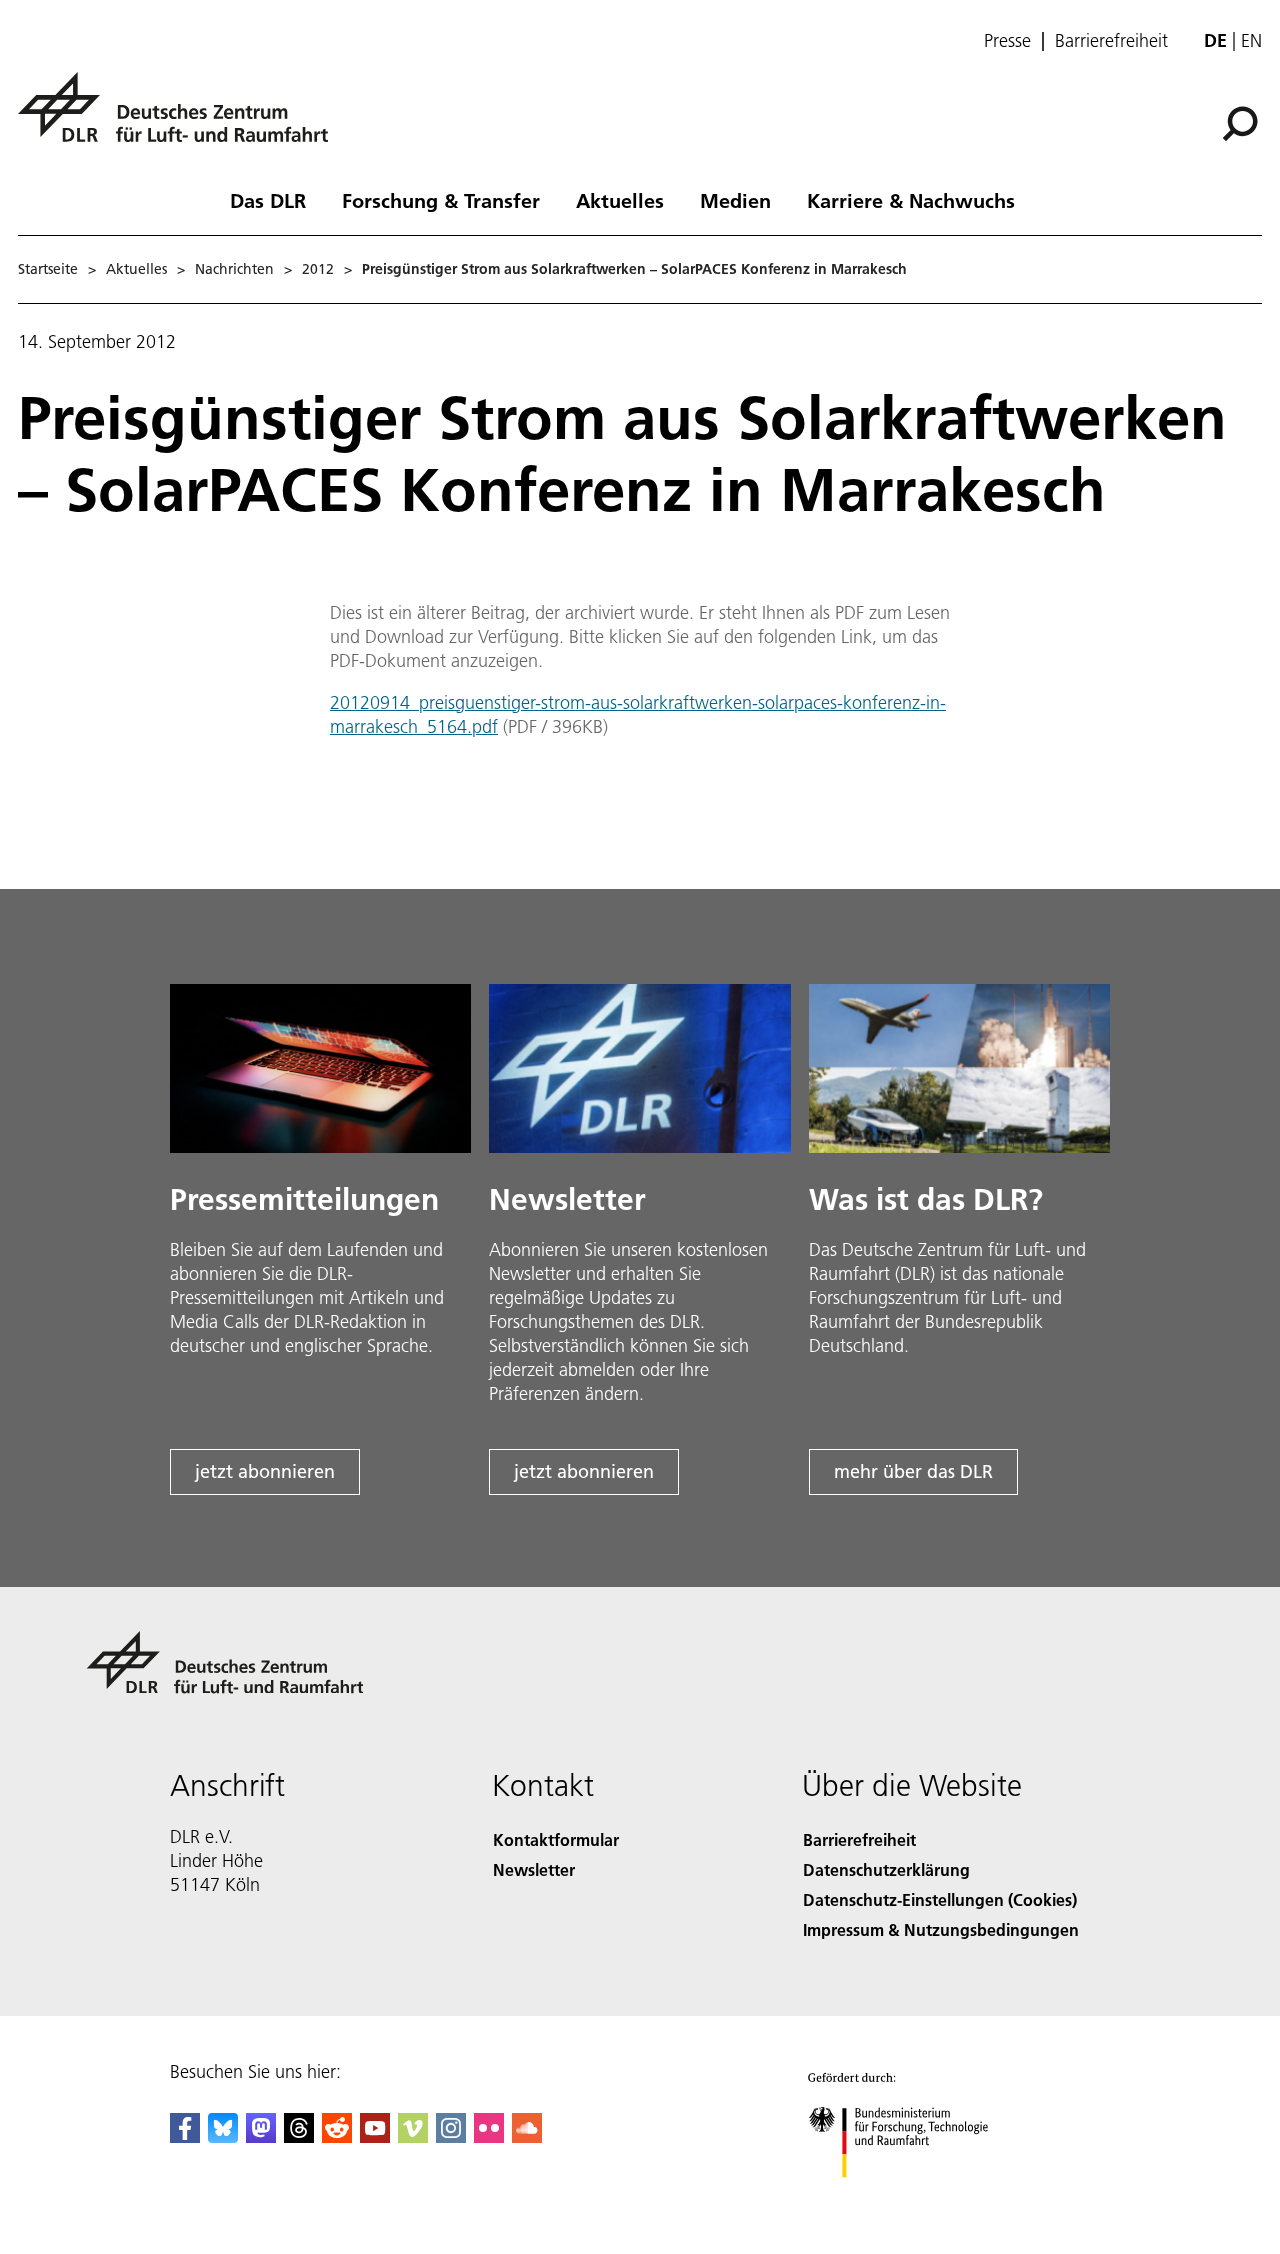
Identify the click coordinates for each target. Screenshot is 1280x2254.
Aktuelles (620, 200)
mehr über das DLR (913, 1471)
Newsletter (534, 1869)
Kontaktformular (556, 1839)
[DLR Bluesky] (223, 2136)
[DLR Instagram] (451, 2136)
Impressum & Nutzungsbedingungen (941, 1929)
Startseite (48, 269)
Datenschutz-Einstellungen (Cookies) (940, 1899)
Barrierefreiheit (1111, 41)
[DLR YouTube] (375, 2136)
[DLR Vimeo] (413, 2136)
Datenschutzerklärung (886, 1869)
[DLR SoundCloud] (527, 2136)
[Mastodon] (261, 2136)
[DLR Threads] (299, 2136)
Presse (1007, 41)
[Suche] (1242, 122)
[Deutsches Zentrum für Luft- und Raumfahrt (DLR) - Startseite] (181, 118)
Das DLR (268, 200)
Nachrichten (234, 269)
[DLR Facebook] (185, 2136)
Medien (735, 200)
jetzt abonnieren (265, 1471)
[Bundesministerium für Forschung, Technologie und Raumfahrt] (918, 2197)
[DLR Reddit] (337, 2136)
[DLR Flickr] (489, 2136)
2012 (318, 269)
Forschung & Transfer (441, 200)
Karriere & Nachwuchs (911, 200)
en (1251, 40)
